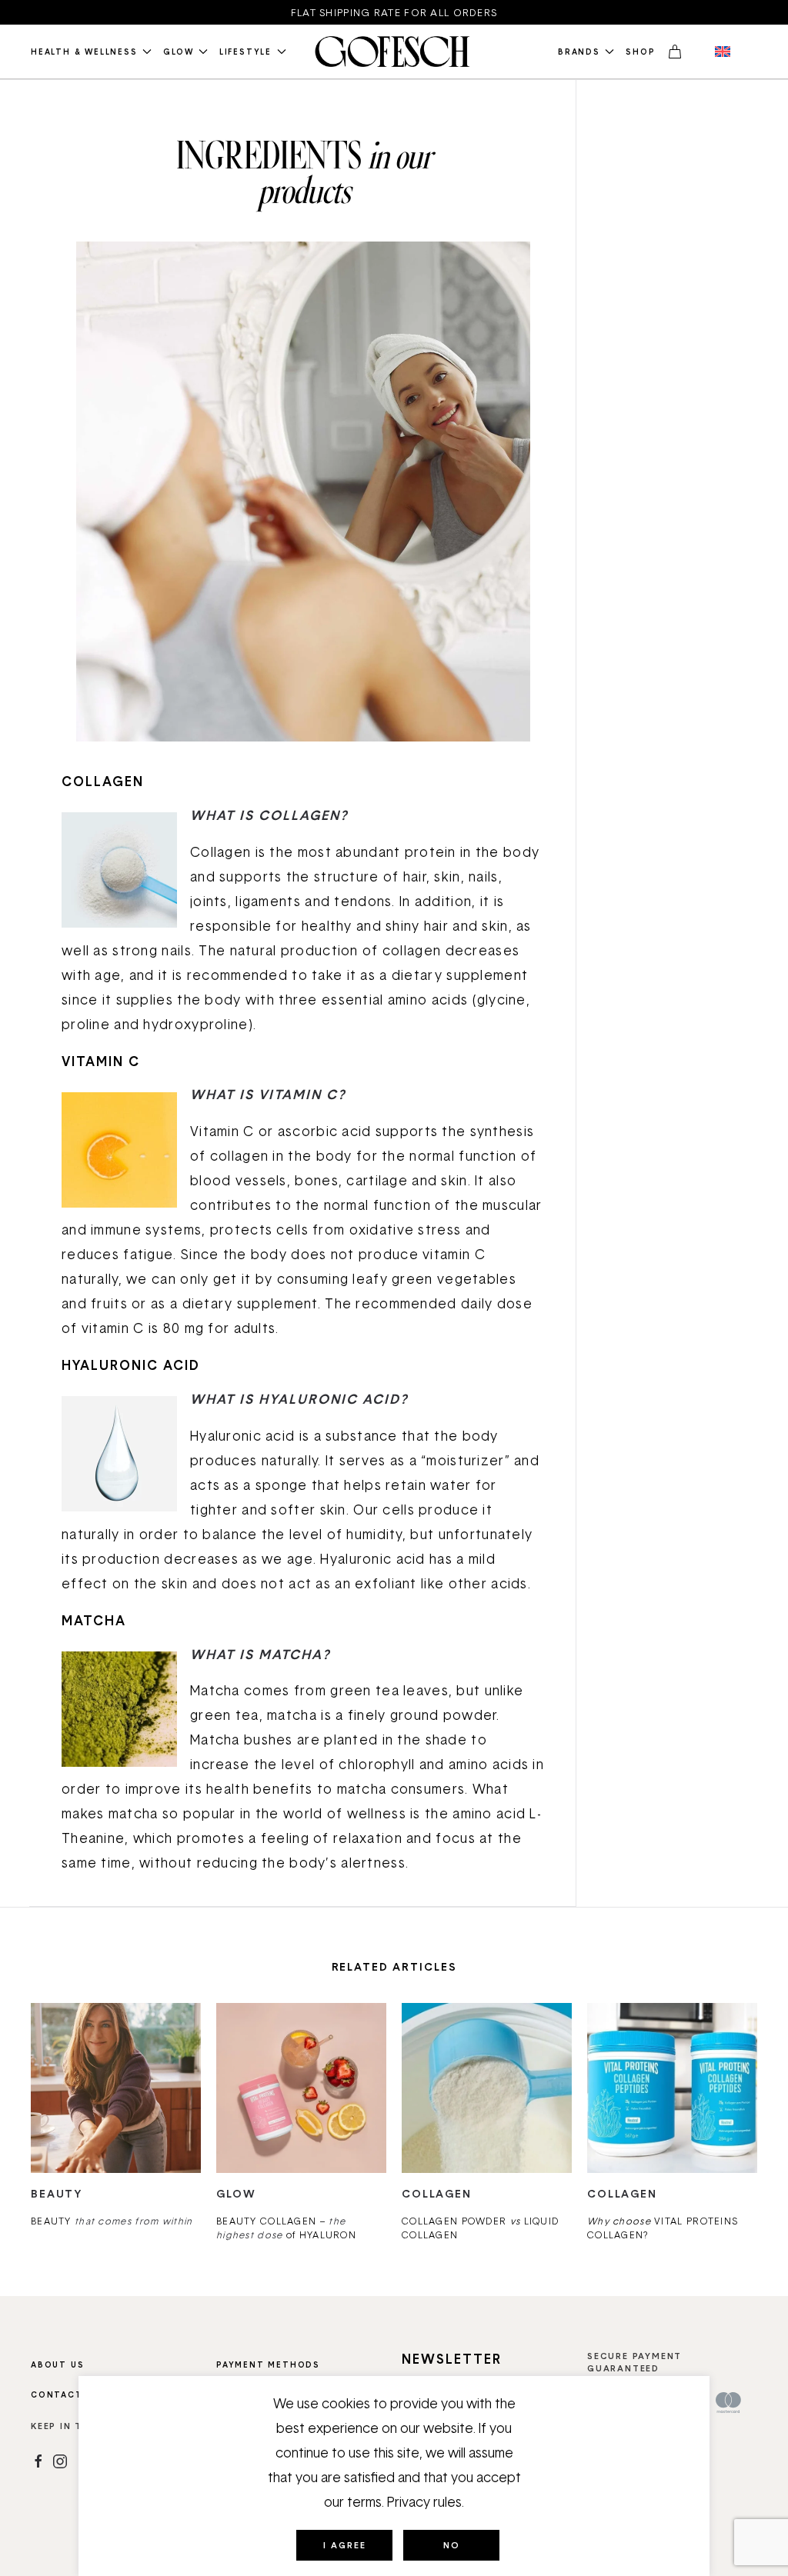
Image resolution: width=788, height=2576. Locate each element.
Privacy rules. (426, 2502)
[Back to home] (394, 52)
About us (57, 2364)
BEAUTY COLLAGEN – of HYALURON (286, 2228)
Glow (236, 2193)
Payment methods (268, 2364)
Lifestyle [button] (245, 52)
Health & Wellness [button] (84, 52)
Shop (640, 52)
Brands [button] (579, 52)
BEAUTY (112, 2221)
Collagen (437, 2193)
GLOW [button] (178, 52)
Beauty (57, 2193)
